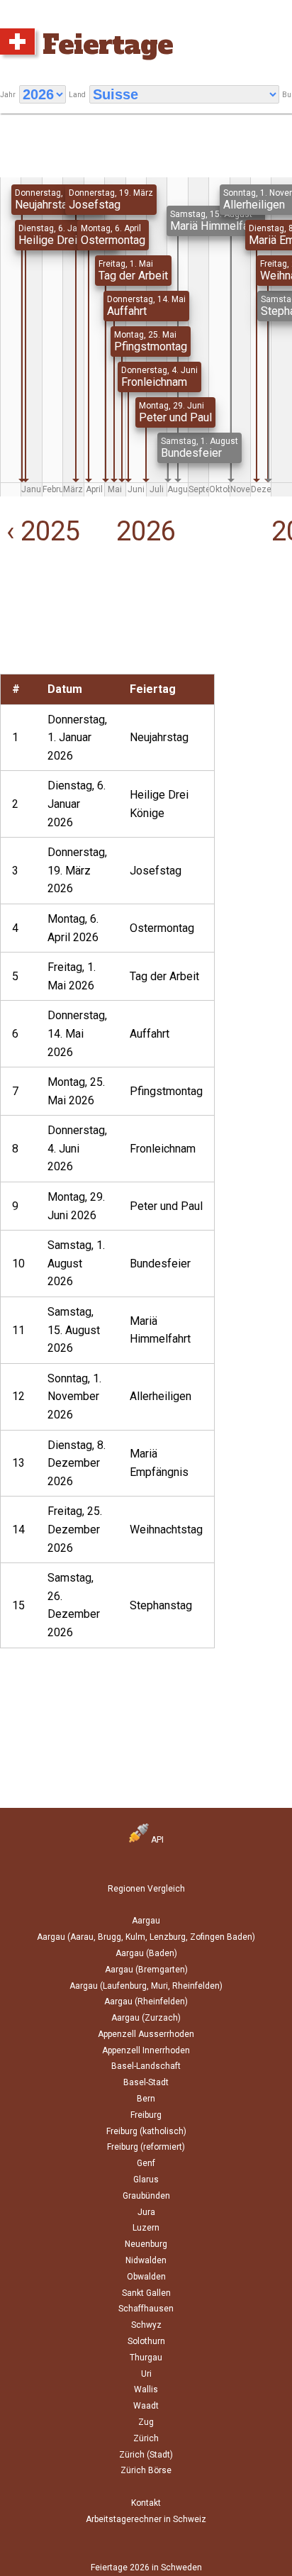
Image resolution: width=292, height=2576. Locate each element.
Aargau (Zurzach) (146, 2018)
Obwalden (146, 2277)
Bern (146, 2099)
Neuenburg (146, 2244)
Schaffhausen (146, 2309)
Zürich (146, 2438)
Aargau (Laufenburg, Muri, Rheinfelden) (146, 1986)
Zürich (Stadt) (146, 2455)
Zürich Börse (146, 2470)
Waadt (146, 2406)
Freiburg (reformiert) (146, 2147)
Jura (146, 2212)
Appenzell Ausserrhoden (146, 2034)
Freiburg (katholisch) (146, 2131)
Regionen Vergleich (146, 1889)
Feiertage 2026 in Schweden (146, 2567)
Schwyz (146, 2325)
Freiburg (146, 2115)
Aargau (146, 1921)
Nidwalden (146, 2260)
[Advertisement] (49, 629)
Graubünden (146, 2196)
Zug (146, 2422)
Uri (146, 2374)
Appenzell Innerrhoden (146, 2050)
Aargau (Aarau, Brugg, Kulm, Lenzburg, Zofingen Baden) (146, 1937)
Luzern (146, 2228)
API (156, 1840)
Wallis (146, 2389)
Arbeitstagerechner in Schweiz (146, 2519)
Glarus (146, 2180)
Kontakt (146, 2503)
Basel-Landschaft (146, 2066)
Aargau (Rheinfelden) (146, 2002)
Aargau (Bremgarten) (146, 1970)
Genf (146, 2163)
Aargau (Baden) (146, 1953)
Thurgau (146, 2358)
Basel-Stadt (146, 2082)
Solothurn (146, 2341)
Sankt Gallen (146, 2293)
